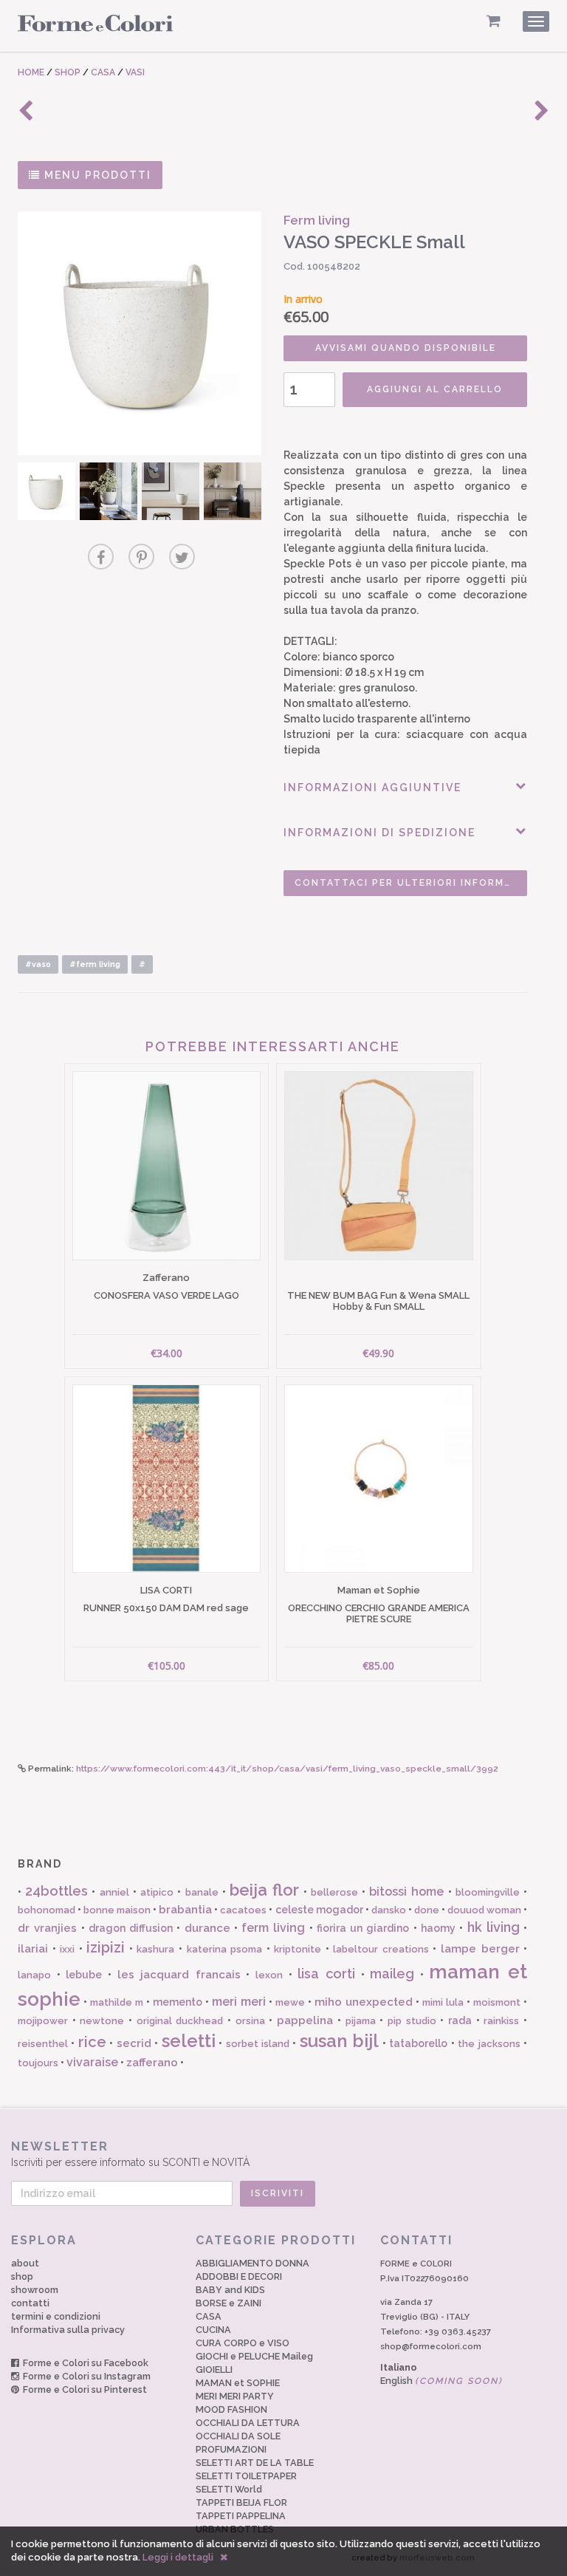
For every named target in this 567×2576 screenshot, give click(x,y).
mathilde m (117, 2002)
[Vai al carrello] (494, 21)
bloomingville (488, 1892)
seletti (189, 2041)
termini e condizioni (56, 2316)
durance (207, 1928)
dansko (389, 1910)
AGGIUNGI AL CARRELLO (435, 389)
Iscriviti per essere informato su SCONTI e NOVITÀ (130, 2154)
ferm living (273, 1928)
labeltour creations (381, 1949)
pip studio (412, 2021)
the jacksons (489, 2044)
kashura (155, 1949)
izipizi (106, 1947)
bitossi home (406, 1892)
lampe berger (480, 1949)
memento (178, 2002)
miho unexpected (364, 2002)
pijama (361, 2021)
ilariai (33, 1949)
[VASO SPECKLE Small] (140, 333)
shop (22, 2276)
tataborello (418, 2043)
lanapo (34, 1975)
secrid (134, 2043)
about (25, 2263)
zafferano (152, 2063)
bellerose (334, 1892)
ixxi (67, 1949)
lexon (269, 1975)
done (427, 1910)
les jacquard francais (179, 1975)
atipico (157, 1892)
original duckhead (180, 2021)
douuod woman (484, 1910)
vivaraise (92, 2062)
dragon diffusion (131, 1928)
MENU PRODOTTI (96, 175)
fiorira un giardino (363, 1928)
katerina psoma (225, 1949)
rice (92, 2042)
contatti (30, 2303)
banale (202, 1892)
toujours (38, 2063)
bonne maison (117, 1910)
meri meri (239, 2002)
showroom (35, 2290)
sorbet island (258, 2044)
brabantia (185, 1910)
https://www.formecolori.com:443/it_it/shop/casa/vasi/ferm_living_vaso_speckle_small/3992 (287, 1769)
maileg (392, 1974)
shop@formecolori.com (431, 2346)
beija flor (264, 1890)
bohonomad (47, 1910)
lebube (84, 1975)
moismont (497, 2002)
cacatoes (243, 1910)
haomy (438, 1928)
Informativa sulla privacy (68, 2330)
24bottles (56, 1891)
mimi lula (443, 2002)
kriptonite (298, 1949)
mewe (290, 2002)
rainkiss (501, 2021)
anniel (114, 1892)
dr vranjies (47, 1928)
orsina (250, 2021)
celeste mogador (319, 1910)
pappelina (305, 2020)
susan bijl (339, 2041)
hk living (494, 1927)
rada (460, 2020)
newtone (102, 2021)
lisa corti (326, 1974)
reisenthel (43, 2044)
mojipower (43, 2021)
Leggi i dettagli (178, 2557)
